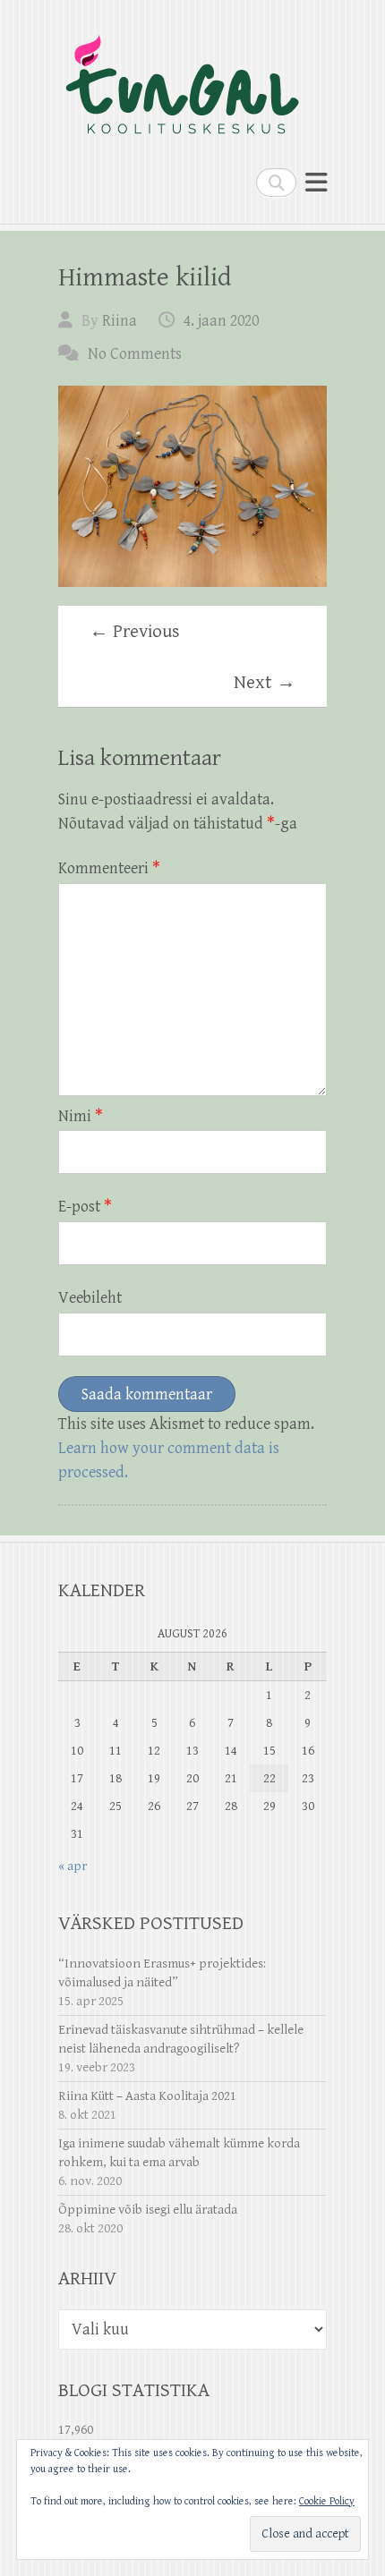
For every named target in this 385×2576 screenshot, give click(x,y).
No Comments (135, 354)
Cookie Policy (327, 2501)
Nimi (81, 1116)
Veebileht (90, 1298)
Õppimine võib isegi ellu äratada (148, 2210)
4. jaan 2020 (221, 321)
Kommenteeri (109, 868)
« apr (73, 1866)
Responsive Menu (316, 182)
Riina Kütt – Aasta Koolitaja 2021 (147, 2096)
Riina (120, 321)
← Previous (135, 632)
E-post (85, 1207)
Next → (265, 683)
